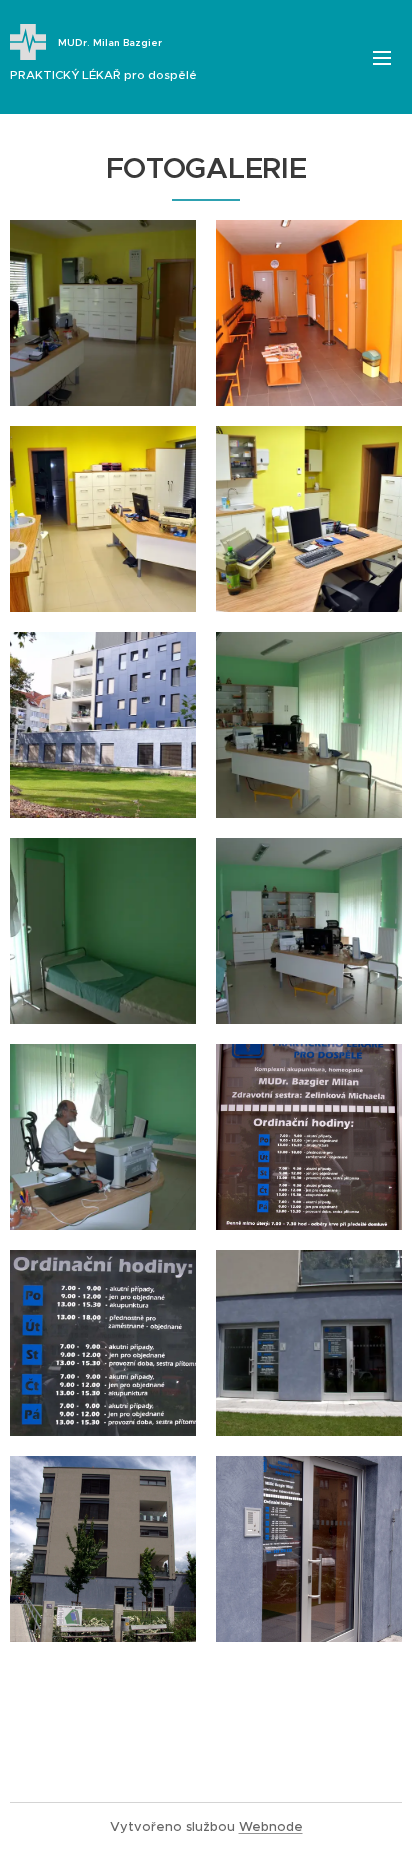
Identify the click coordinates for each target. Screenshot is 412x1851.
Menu (382, 57)
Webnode (271, 1826)
